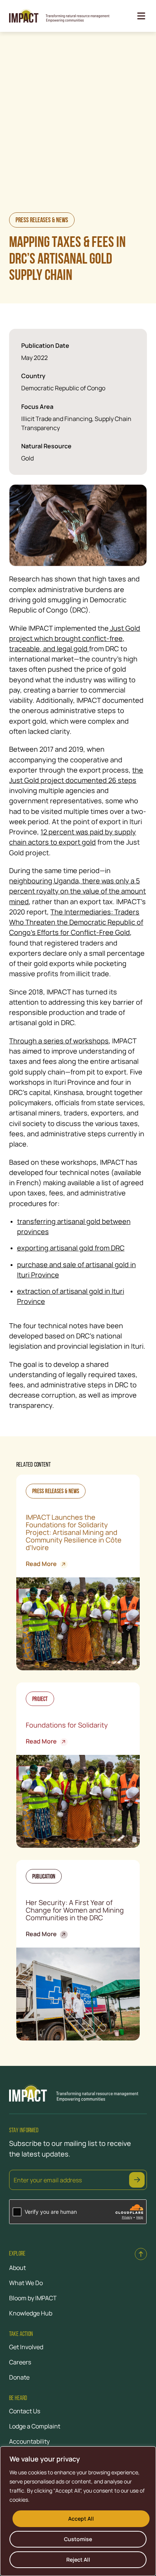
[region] (78, 2511)
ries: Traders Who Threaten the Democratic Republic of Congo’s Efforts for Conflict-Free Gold (76, 922)
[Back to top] (141, 2254)
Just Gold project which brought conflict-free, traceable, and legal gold (75, 638)
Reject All (78, 2560)
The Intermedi (73, 912)
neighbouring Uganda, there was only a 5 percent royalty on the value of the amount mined (77, 891)
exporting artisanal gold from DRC (71, 1248)
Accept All (81, 2519)
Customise (78, 2539)
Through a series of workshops (59, 1041)
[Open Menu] (141, 16)
